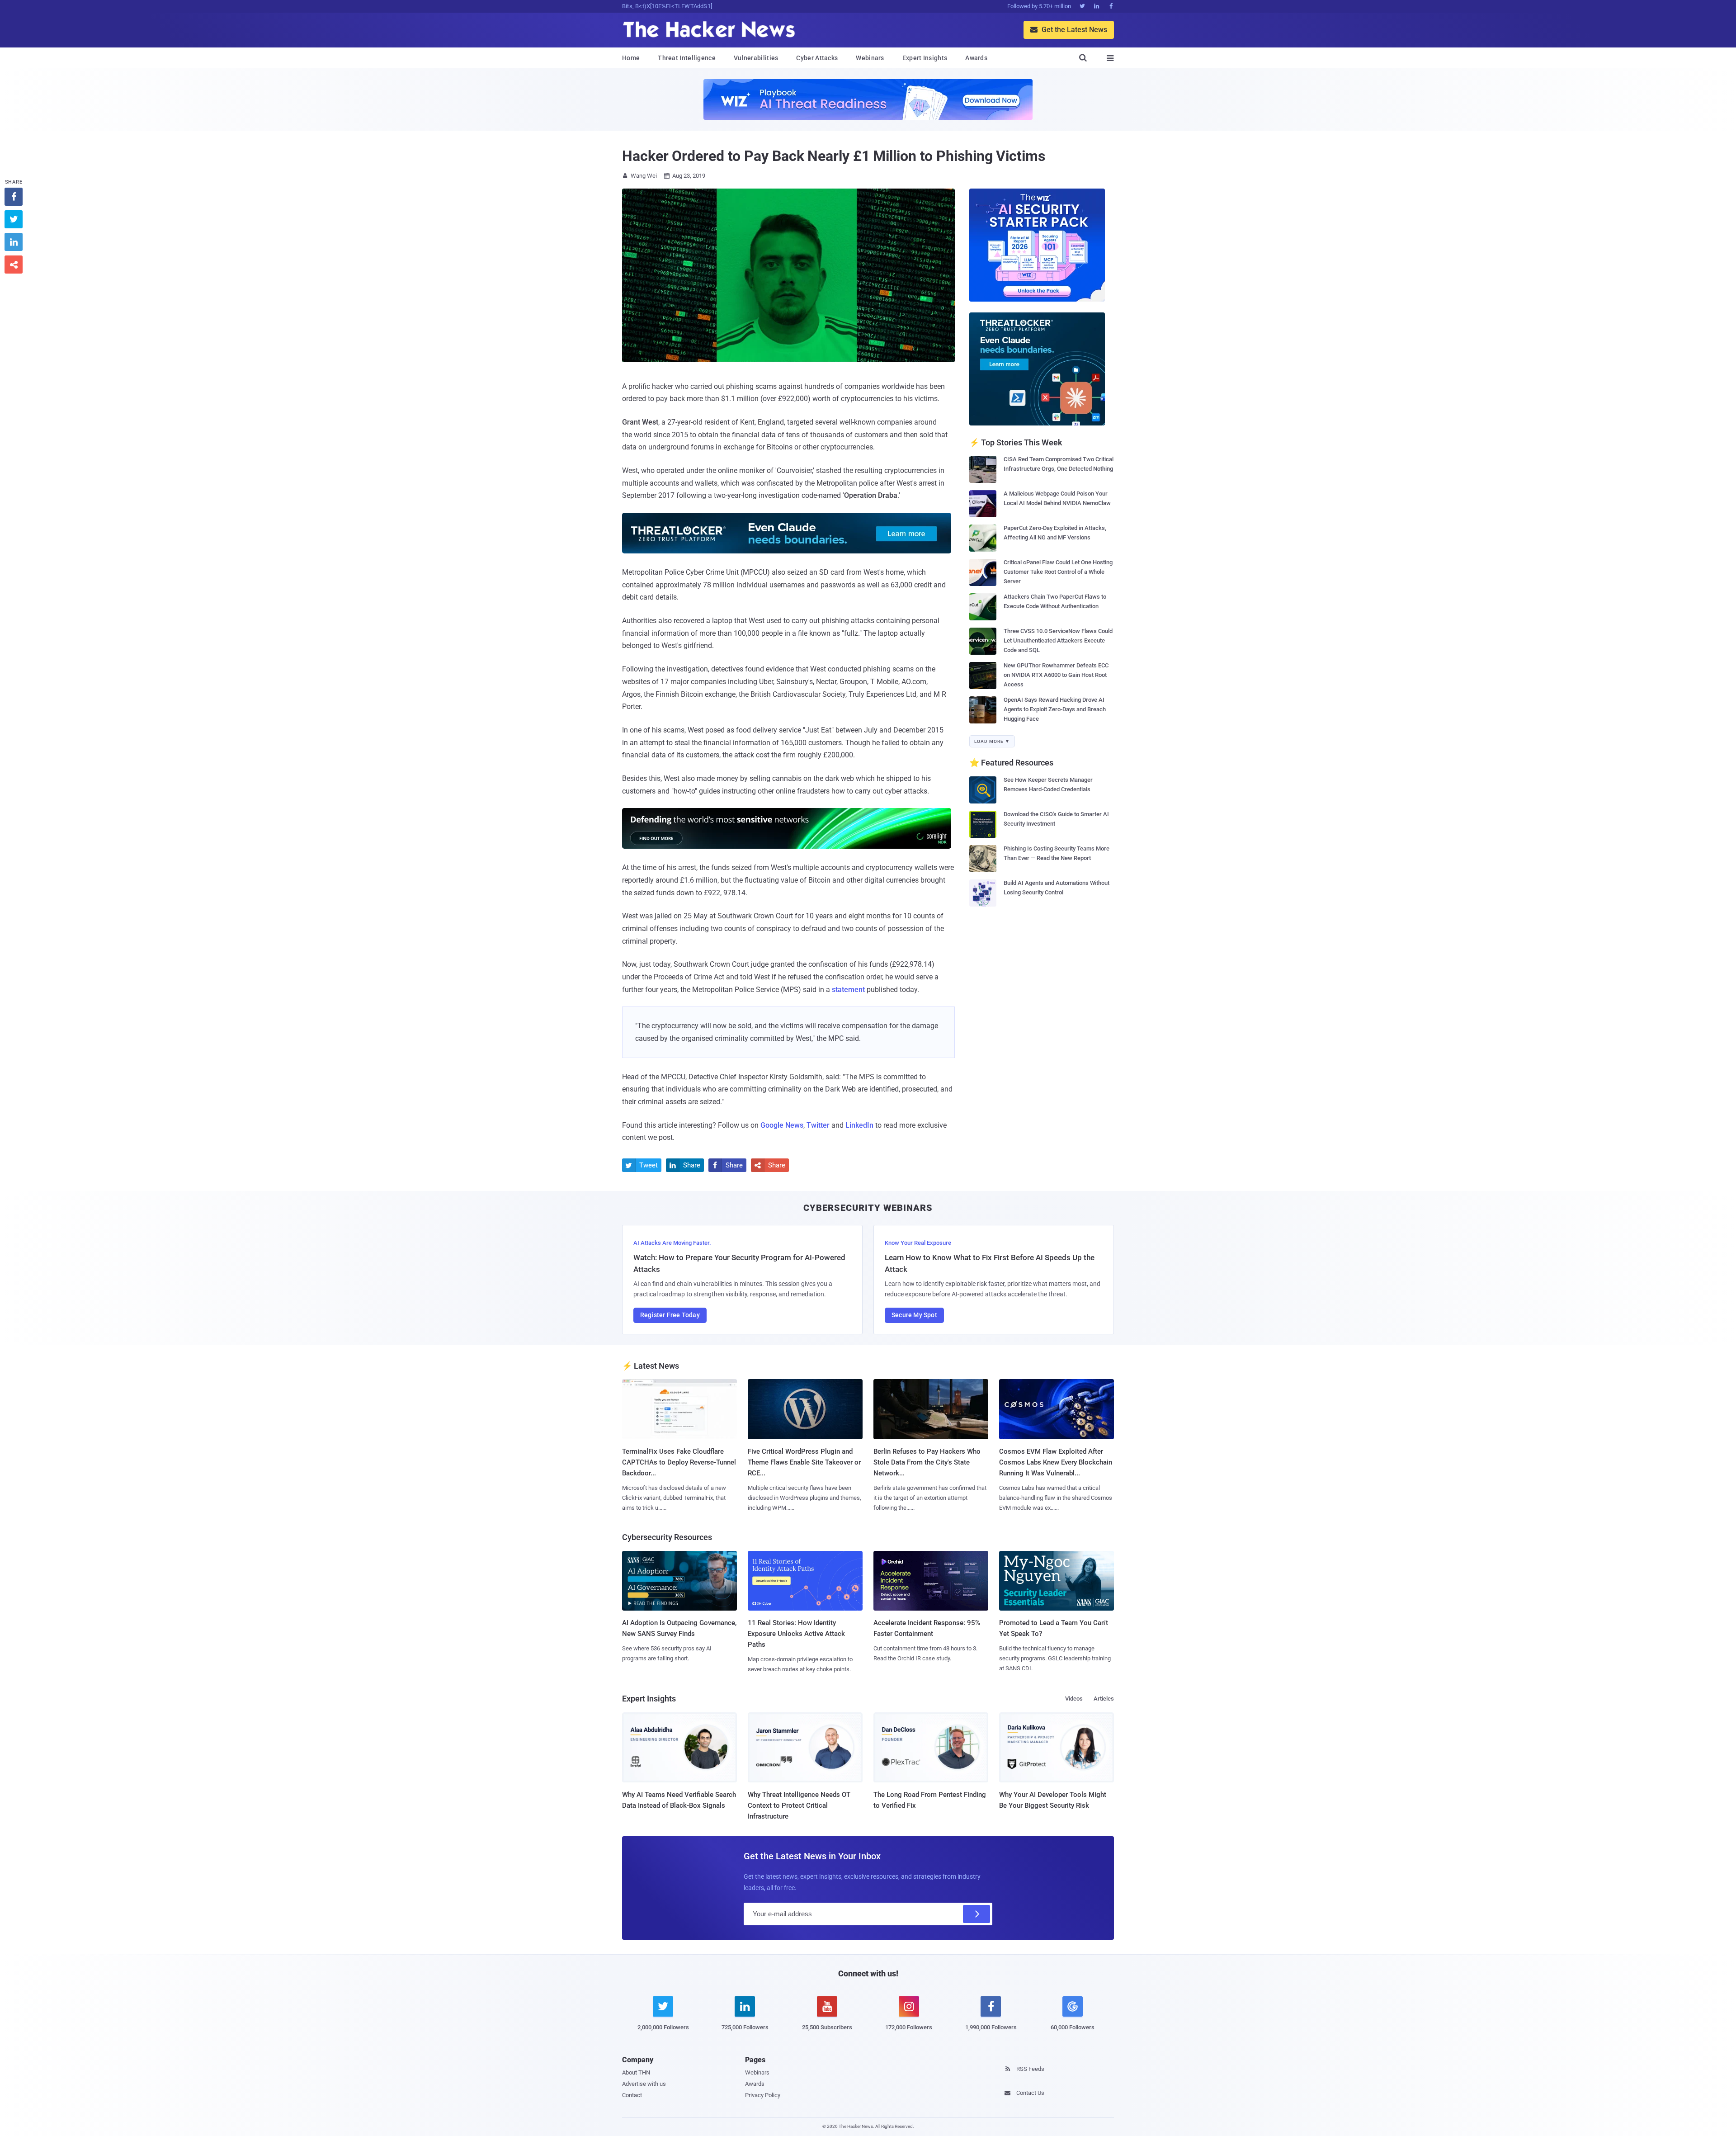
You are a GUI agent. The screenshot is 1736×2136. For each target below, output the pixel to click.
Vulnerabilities (756, 58)
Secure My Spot (914, 1315)
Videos (1074, 1699)
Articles (1104, 1699)
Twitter (818, 1125)
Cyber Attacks (817, 58)
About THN (636, 2072)
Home (631, 58)
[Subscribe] (976, 1914)
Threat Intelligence (687, 58)
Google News (782, 1125)
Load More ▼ (992, 741)
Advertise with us (644, 2084)
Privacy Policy (763, 2095)
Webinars (870, 58)
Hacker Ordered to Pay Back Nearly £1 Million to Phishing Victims (834, 156)
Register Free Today (670, 1315)
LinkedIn (859, 1125)
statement (848, 990)
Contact (632, 2095)
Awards (976, 58)
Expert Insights (925, 58)
